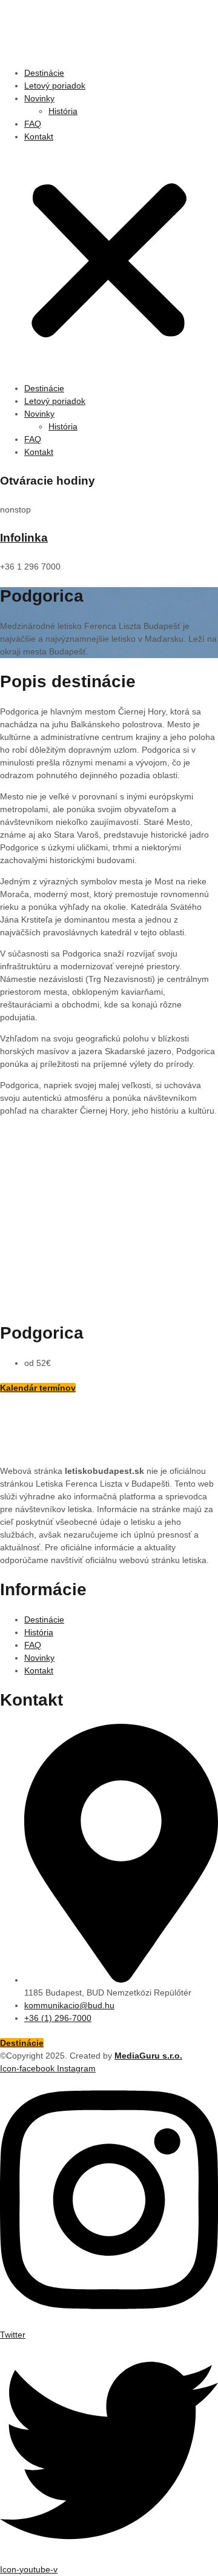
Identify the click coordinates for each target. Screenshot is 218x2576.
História (63, 111)
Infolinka (24, 538)
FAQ (33, 124)
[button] (109, 263)
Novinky (39, 98)
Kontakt (39, 136)
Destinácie (44, 73)
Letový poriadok (55, 86)
